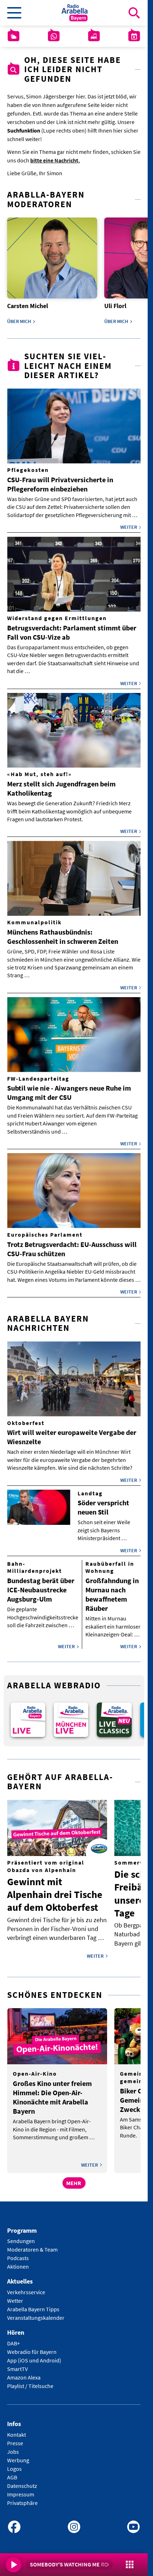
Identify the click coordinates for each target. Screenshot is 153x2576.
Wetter (15, 2296)
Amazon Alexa (24, 2372)
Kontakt (17, 2430)
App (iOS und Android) (34, 2355)
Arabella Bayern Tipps (33, 2305)
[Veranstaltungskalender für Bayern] (134, 36)
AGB (12, 2472)
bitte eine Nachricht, (55, 160)
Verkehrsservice (26, 2287)
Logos (14, 2464)
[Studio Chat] (54, 36)
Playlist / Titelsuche (30, 2381)
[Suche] (134, 13)
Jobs (13, 2447)
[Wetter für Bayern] (14, 36)
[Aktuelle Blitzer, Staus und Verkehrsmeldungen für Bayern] (94, 36)
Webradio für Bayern (32, 2347)
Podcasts (18, 2253)
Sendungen (21, 2236)
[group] (27, 1716)
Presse (15, 2438)
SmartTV (17, 2364)
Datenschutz (22, 2481)
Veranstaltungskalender (36, 2313)
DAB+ (14, 2338)
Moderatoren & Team (32, 2245)
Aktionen (18, 2262)
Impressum (21, 2489)
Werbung (18, 2455)
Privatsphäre (22, 2498)
